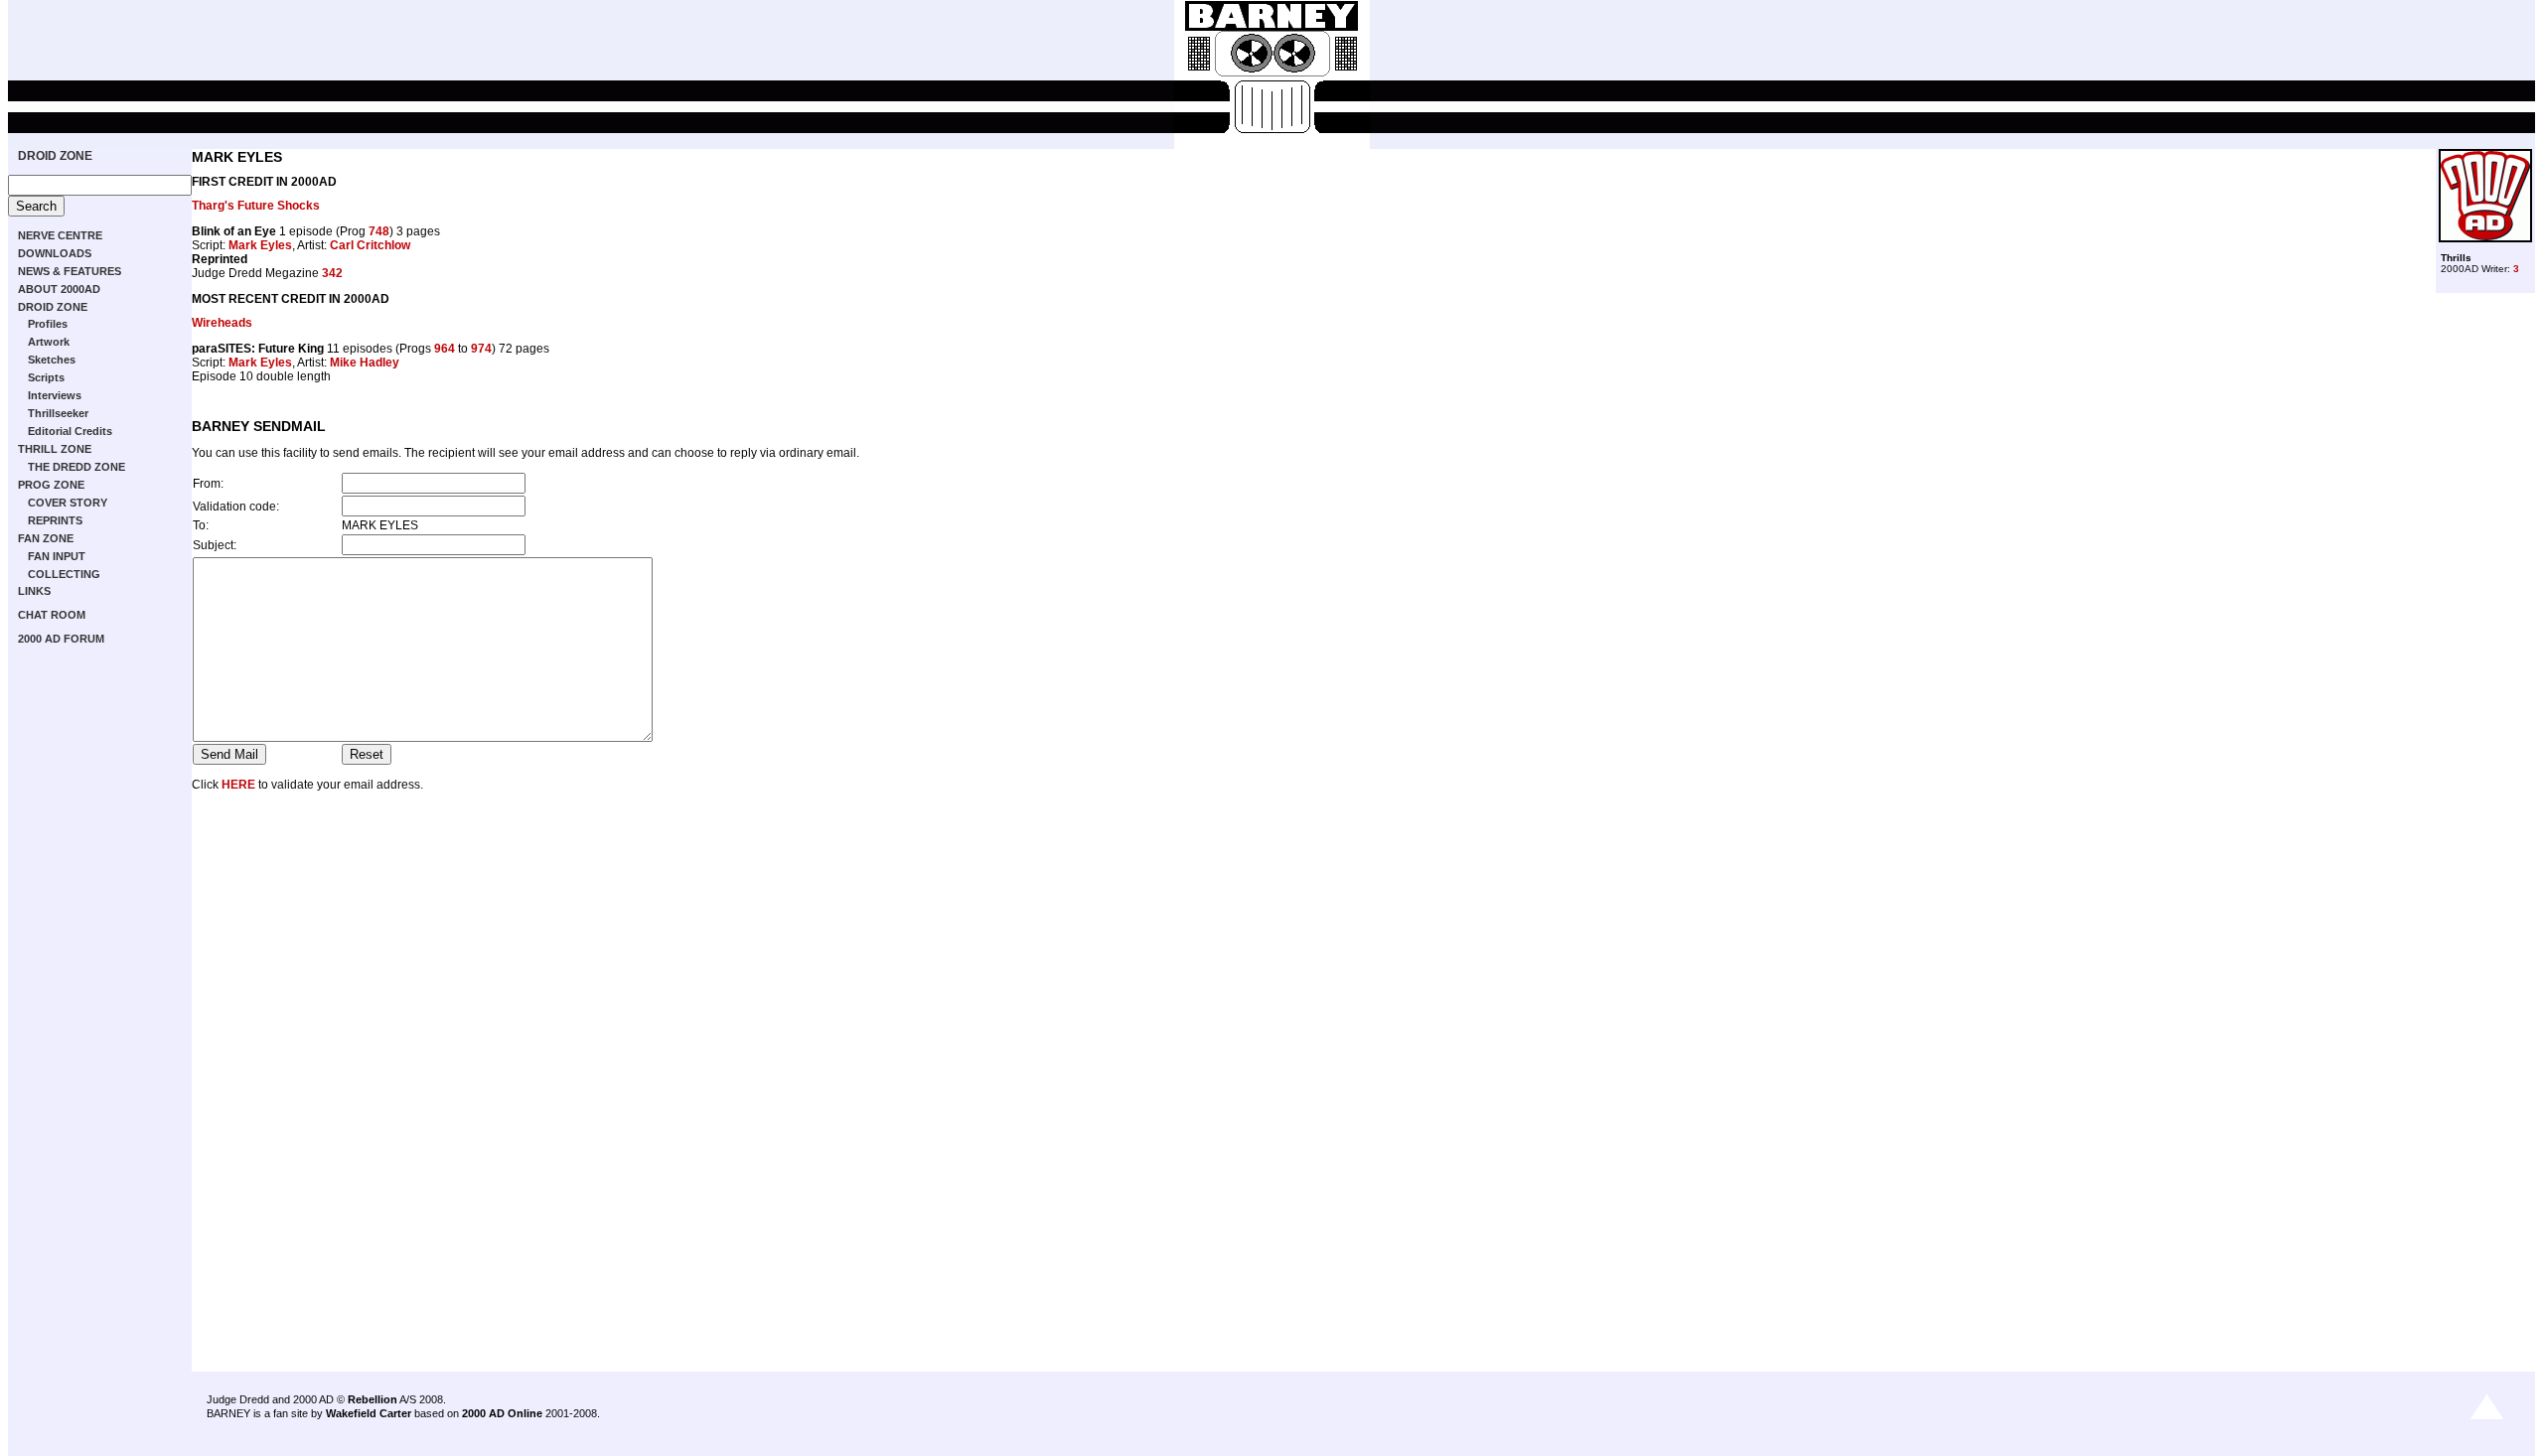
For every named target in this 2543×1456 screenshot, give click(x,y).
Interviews (55, 395)
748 (379, 231)
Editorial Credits (70, 431)
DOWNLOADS (55, 253)
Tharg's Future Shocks (256, 206)
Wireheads (222, 323)
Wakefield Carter (369, 1413)
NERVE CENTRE (60, 235)
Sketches (52, 360)
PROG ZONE (51, 485)
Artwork (49, 342)
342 (332, 273)
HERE (238, 785)
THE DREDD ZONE (76, 467)
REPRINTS (55, 520)
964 (445, 349)
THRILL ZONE (55, 449)
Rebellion (373, 1399)
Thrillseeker (58, 413)
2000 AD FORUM (61, 639)
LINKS (34, 591)
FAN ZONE (46, 538)
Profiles (48, 324)
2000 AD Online (502, 1413)
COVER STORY (68, 503)
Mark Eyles (260, 245)
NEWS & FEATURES (70, 271)
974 (481, 349)
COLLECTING (64, 574)
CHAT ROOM (52, 615)
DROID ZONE (55, 156)
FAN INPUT (57, 556)
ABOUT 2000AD (59, 289)
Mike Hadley (365, 363)
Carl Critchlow (370, 245)
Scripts (46, 377)
